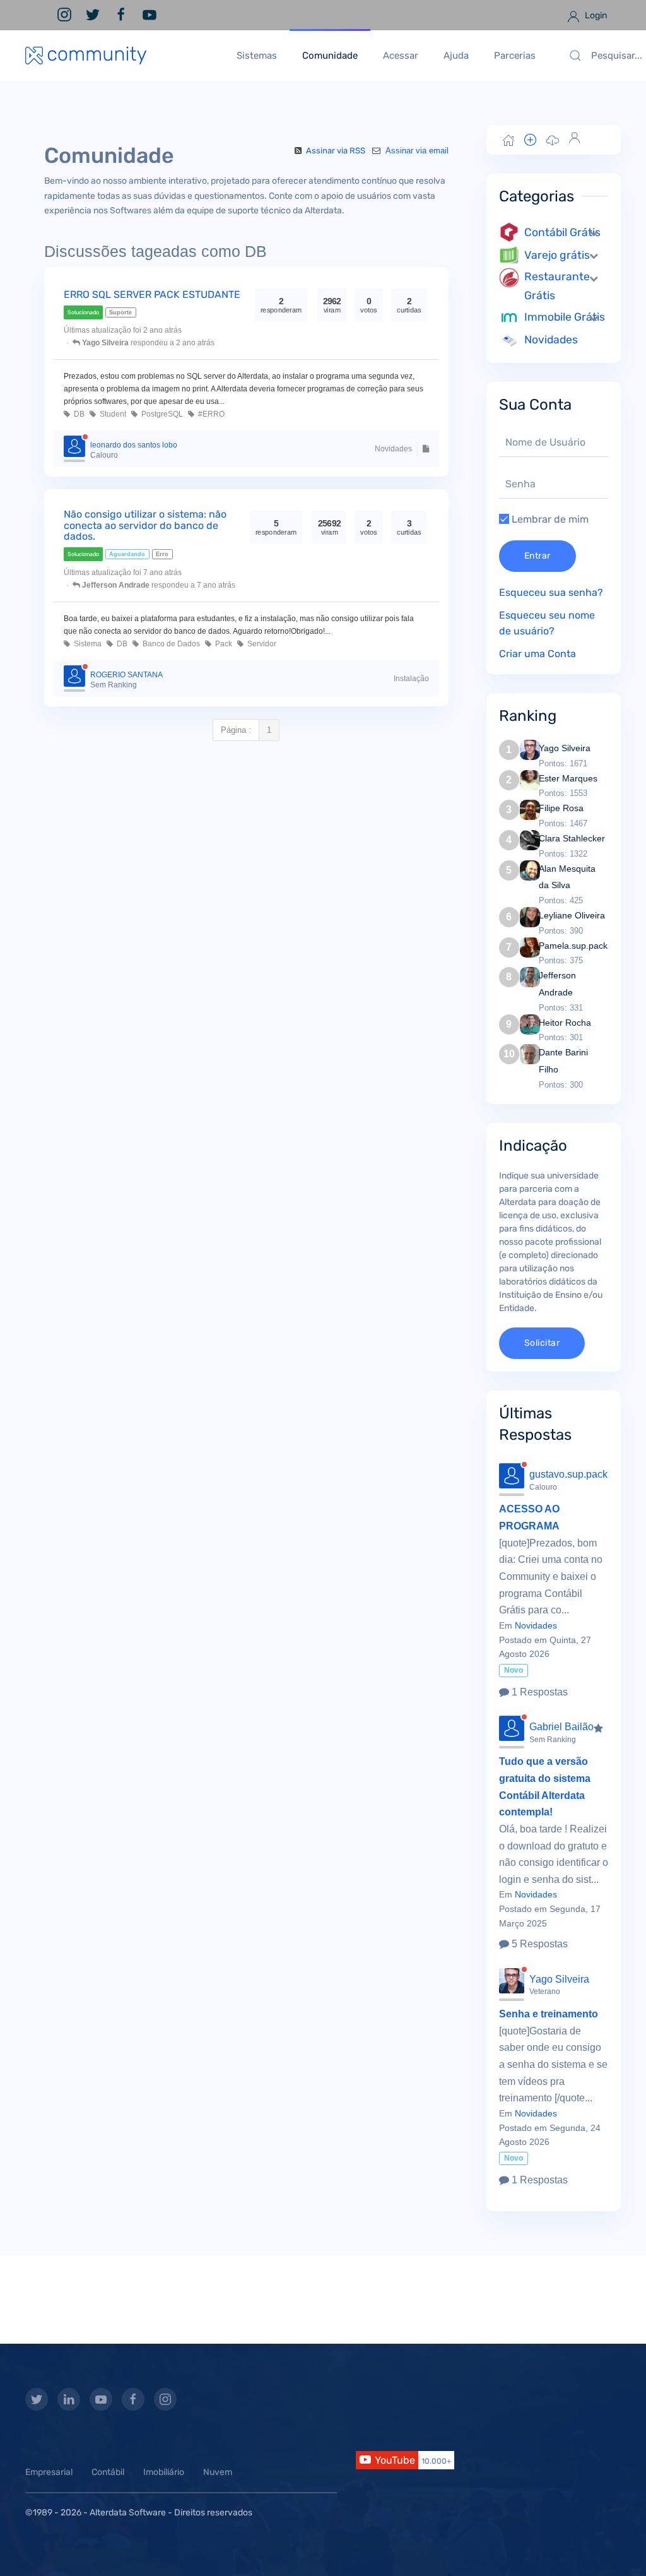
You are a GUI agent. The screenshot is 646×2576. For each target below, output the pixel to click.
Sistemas (257, 56)
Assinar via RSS (336, 151)
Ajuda (456, 56)
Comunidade (330, 56)
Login (595, 15)
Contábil (108, 2472)
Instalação (411, 679)
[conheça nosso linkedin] (69, 2399)
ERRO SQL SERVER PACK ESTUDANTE (152, 294)
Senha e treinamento (549, 2014)
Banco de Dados (169, 644)
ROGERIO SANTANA (126, 675)
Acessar (401, 56)
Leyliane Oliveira (572, 915)
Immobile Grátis (565, 317)
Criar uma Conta (537, 654)
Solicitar (542, 1343)
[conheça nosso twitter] (37, 2399)
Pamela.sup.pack (573, 946)
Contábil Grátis (562, 232)
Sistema (86, 644)
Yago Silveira (565, 748)
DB (77, 414)
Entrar (537, 556)
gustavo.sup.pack (568, 1474)
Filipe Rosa (561, 808)
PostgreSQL (160, 414)
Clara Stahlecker (572, 838)
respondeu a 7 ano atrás (159, 585)
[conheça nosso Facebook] (133, 2399)
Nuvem (218, 2472)
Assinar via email (416, 151)
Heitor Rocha (565, 1023)
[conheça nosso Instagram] (165, 2399)
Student (111, 414)
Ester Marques (568, 778)
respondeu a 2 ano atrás (148, 343)
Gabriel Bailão (561, 1727)
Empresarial (49, 2472)
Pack (222, 644)
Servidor (260, 644)
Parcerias (515, 56)
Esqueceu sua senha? (551, 592)
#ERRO (209, 414)
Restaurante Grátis (557, 286)
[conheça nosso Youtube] (101, 2399)
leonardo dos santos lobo (134, 445)
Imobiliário (164, 2472)
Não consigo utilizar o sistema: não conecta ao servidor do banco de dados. (145, 525)
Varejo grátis (557, 255)
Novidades (393, 449)
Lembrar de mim (549, 519)
